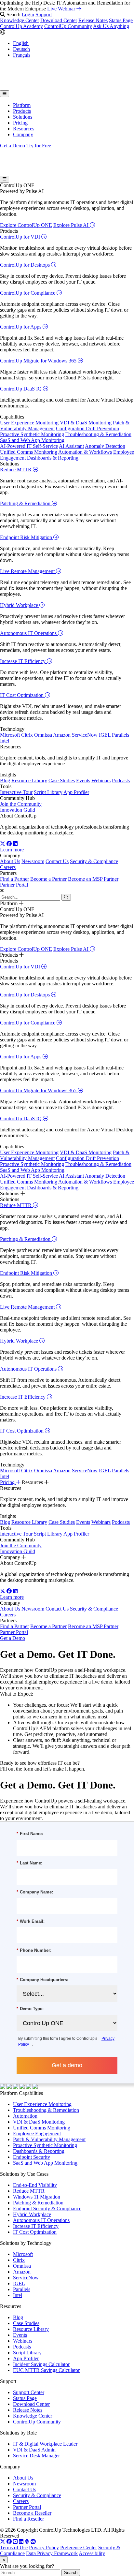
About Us (10, 861)
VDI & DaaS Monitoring (86, 423)
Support (44, 15)
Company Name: (35, 1892)
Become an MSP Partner (93, 879)
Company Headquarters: (42, 1980)
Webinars (101, 780)
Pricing (20, 123)
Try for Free (39, 146)
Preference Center (79, 2547)
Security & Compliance (94, 861)
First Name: (30, 1834)
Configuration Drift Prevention (87, 428)
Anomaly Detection (105, 446)
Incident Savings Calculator (41, 2364)
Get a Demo (13, 146)
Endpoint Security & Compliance (47, 2208)
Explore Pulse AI (72, 225)
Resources (24, 129)
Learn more (12, 850)
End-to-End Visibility (35, 2185)
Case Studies (62, 780)
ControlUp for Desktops (26, 265)
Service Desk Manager (36, 2456)
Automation (25, 2116)
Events (83, 780)
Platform (22, 105)
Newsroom (33, 861)
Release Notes (93, 20)
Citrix (27, 735)
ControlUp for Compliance (28, 293)
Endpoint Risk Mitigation (27, 537)
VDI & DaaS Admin (34, 2450)
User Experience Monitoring (29, 423)
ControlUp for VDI (21, 237)
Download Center (59, 20)
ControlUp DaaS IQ (21, 389)
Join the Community (21, 804)
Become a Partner (48, 879)
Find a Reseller (28, 2519)
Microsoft (10, 735)
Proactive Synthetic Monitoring (32, 434)
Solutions (23, 117)
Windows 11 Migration (37, 2197)
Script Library (48, 792)
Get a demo (67, 2065)
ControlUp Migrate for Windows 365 (39, 361)
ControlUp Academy (21, 26)
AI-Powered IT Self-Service (29, 446)
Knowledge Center (20, 20)
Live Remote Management (28, 571)
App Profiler (76, 792)
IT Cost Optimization (22, 695)
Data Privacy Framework (52, 2553)
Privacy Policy (44, 2547)
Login (28, 15)
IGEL (105, 735)
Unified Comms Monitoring (29, 452)
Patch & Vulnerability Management (49, 2139)
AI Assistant (71, 446)
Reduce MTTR (16, 470)
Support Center (29, 2392)
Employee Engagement (37, 2134)
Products (22, 111)
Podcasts (121, 780)
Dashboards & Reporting (53, 458)
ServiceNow (85, 735)
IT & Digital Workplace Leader (45, 2444)
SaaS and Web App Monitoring (32, 440)
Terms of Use (14, 2547)
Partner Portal (14, 885)
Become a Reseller (32, 2513)
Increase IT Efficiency (23, 661)
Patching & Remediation (26, 503)
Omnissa (43, 735)
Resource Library (29, 780)
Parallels (121, 735)
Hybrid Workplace (20, 605)
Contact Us (57, 861)
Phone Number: (34, 1950)
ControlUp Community (68, 26)
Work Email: (31, 1921)
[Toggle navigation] (5, 94)
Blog (5, 780)
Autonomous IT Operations (29, 633)
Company (23, 134)
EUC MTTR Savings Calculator (46, 2370)
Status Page (121, 20)
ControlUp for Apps (21, 327)
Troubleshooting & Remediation (98, 434)
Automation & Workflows (85, 452)
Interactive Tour (16, 792)
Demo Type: (30, 2009)
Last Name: (29, 1863)
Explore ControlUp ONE (26, 225)
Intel (5, 741)
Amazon (62, 735)
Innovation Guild (18, 810)
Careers (8, 867)
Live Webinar (62, 9)
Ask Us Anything (111, 26)
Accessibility (92, 2553)
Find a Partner (14, 879)
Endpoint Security (32, 2157)
